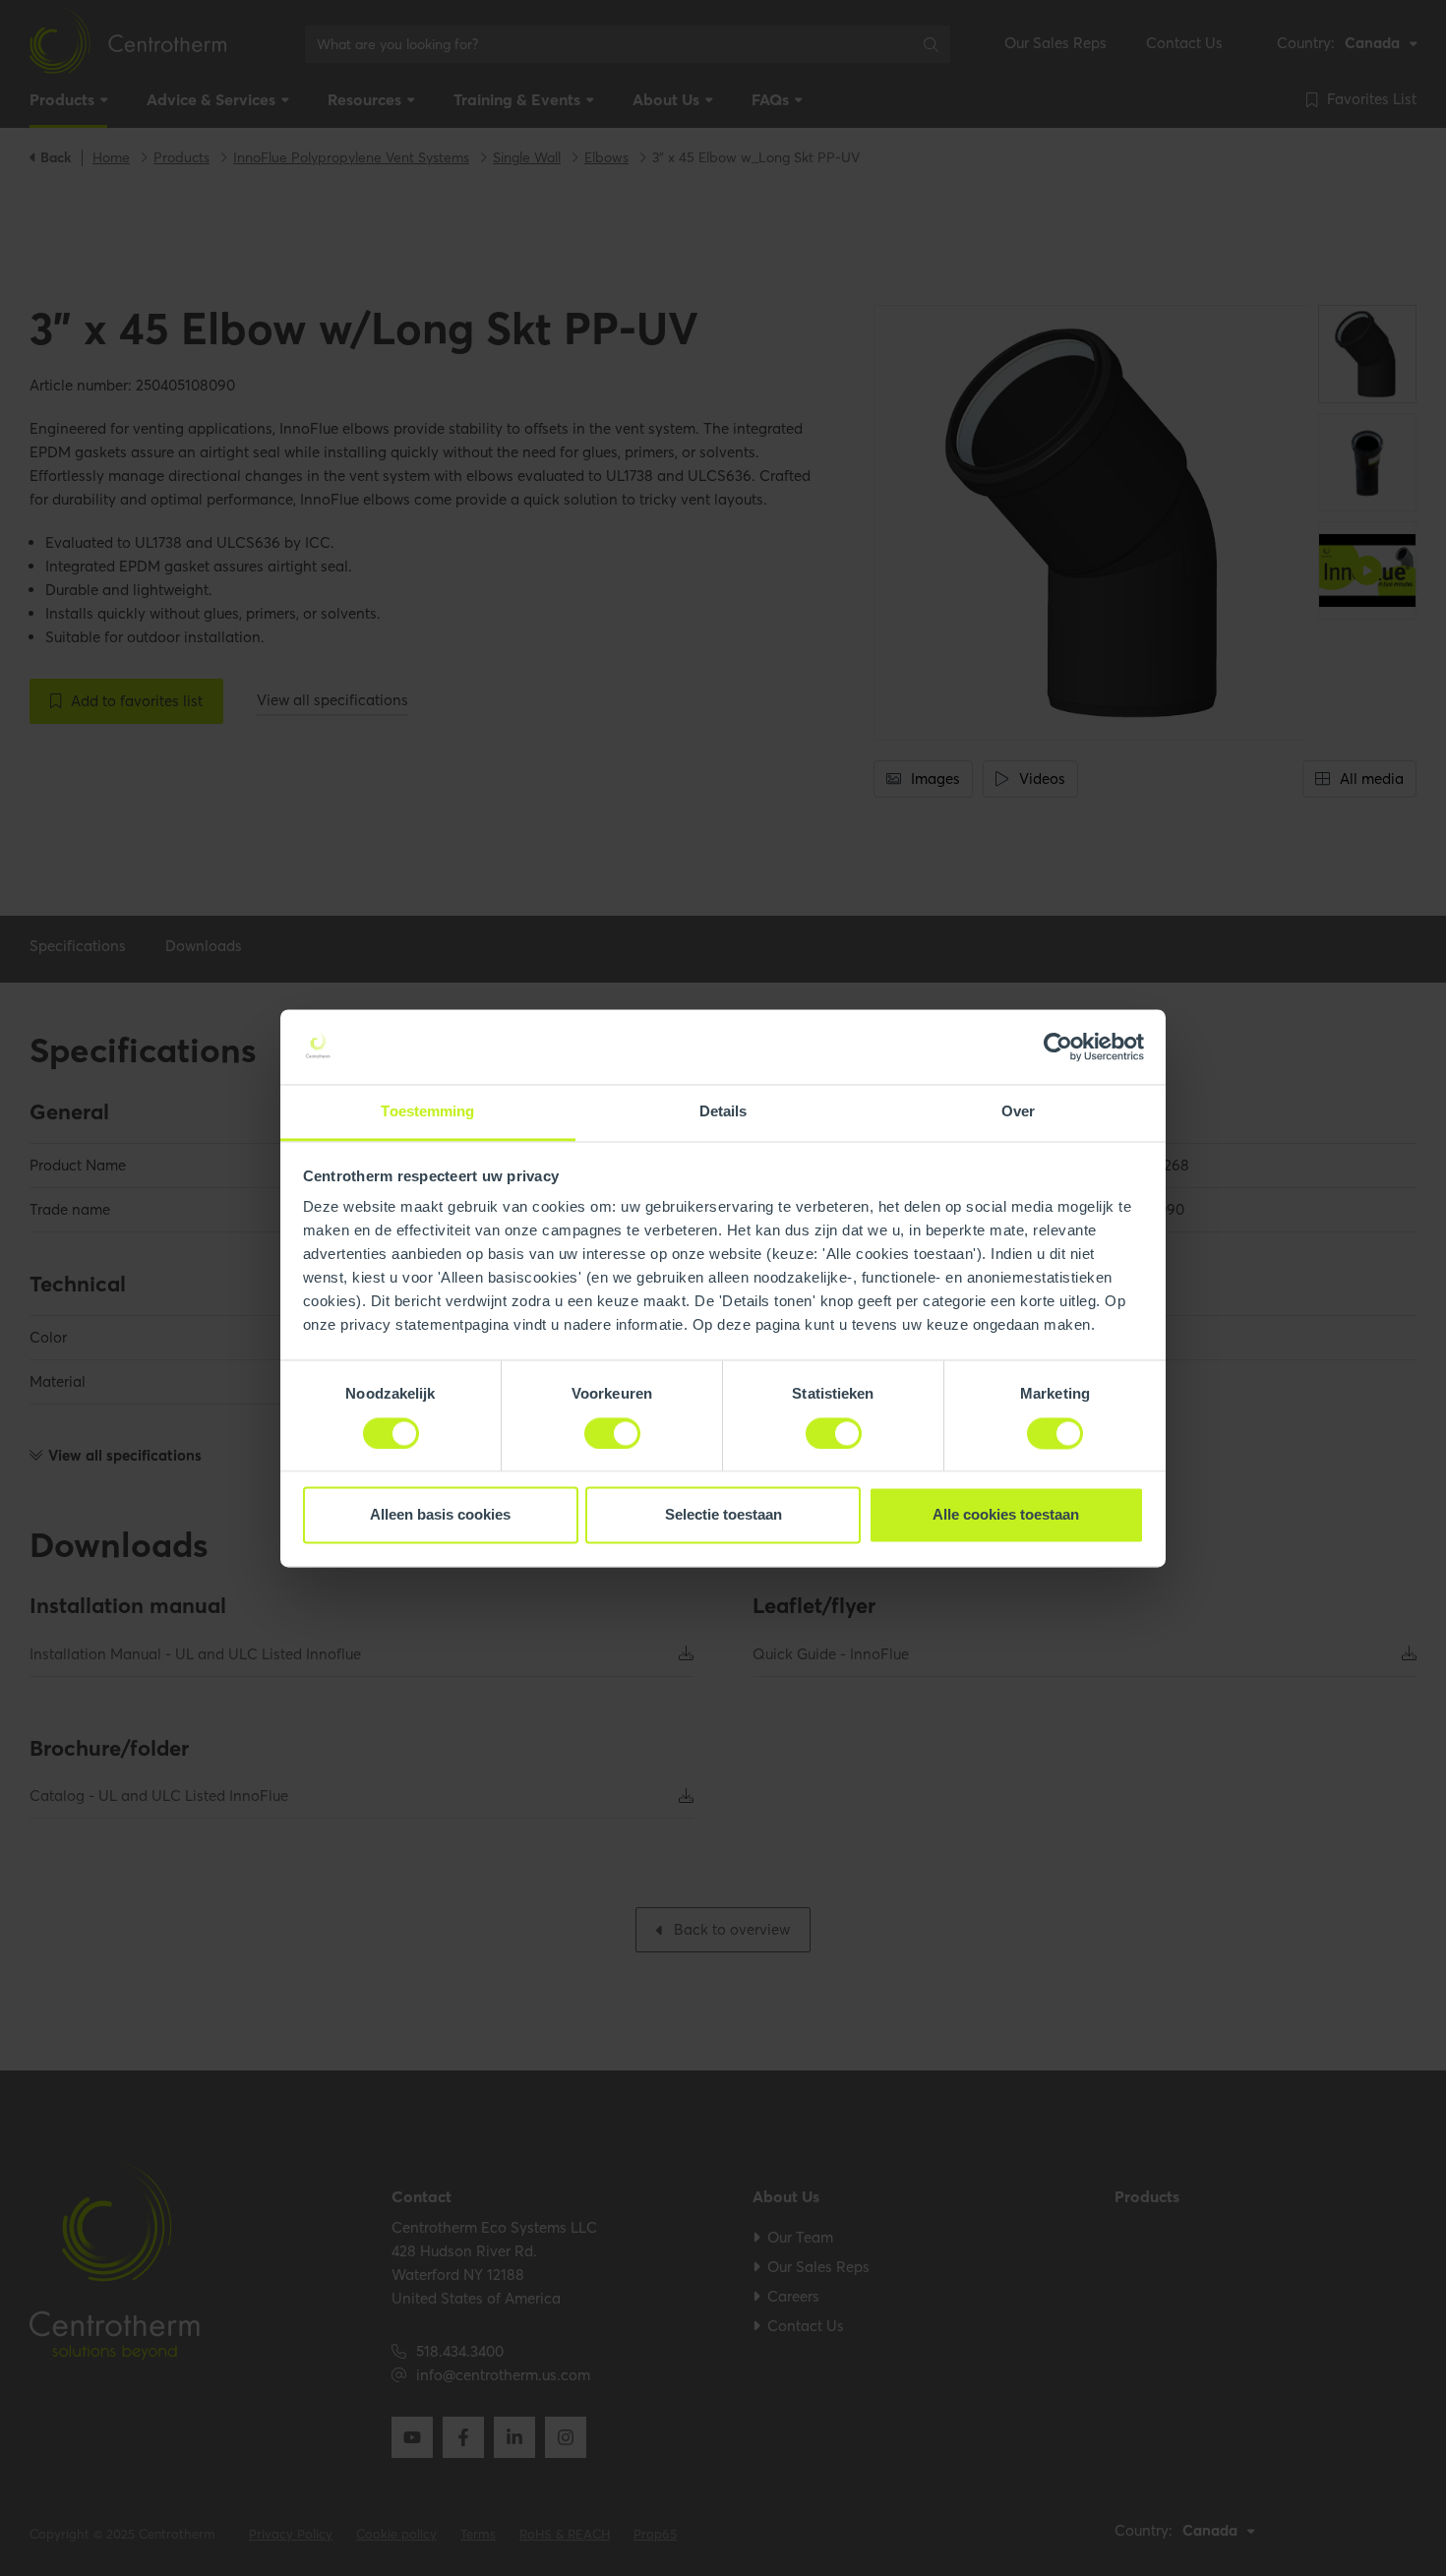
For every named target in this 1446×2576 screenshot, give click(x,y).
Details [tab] (723, 1112)
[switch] (612, 1433)
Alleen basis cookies (440, 1515)
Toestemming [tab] (427, 1112)
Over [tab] (1018, 1112)
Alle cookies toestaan (1006, 1515)
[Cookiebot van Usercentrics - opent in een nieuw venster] (1058, 1047)
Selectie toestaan (723, 1515)
